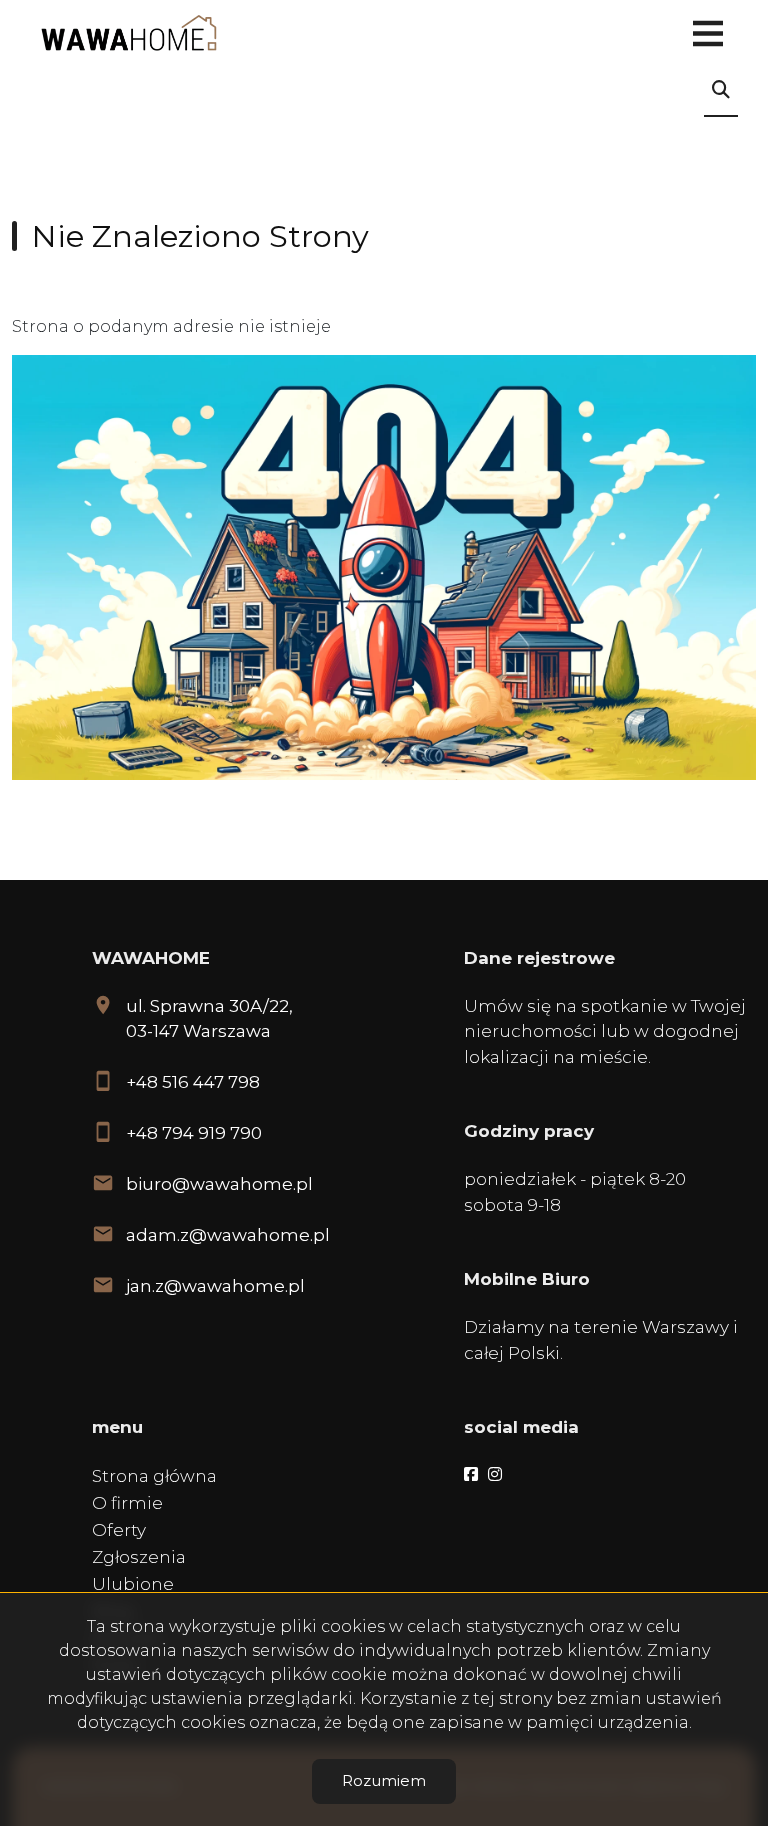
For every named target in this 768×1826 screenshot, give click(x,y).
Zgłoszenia (139, 1557)
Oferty (119, 1530)
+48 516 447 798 (193, 1082)
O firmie (127, 1503)
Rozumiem (384, 1780)
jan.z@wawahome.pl (215, 1286)
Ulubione (133, 1584)
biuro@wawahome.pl (219, 1184)
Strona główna (154, 1476)
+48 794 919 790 (194, 1133)
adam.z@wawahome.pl (228, 1235)
